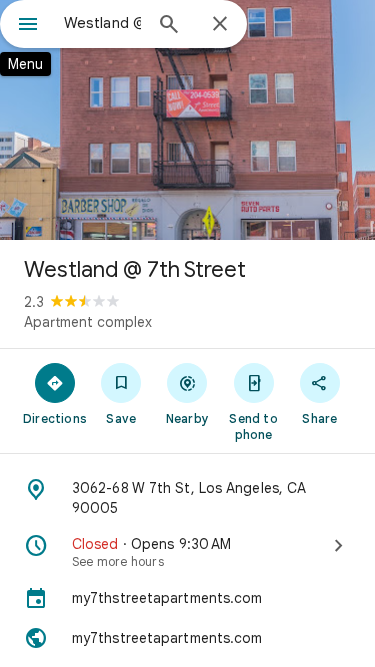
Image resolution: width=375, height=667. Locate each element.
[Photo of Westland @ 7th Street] (187, 120)
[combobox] (102, 23)
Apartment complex (88, 322)
